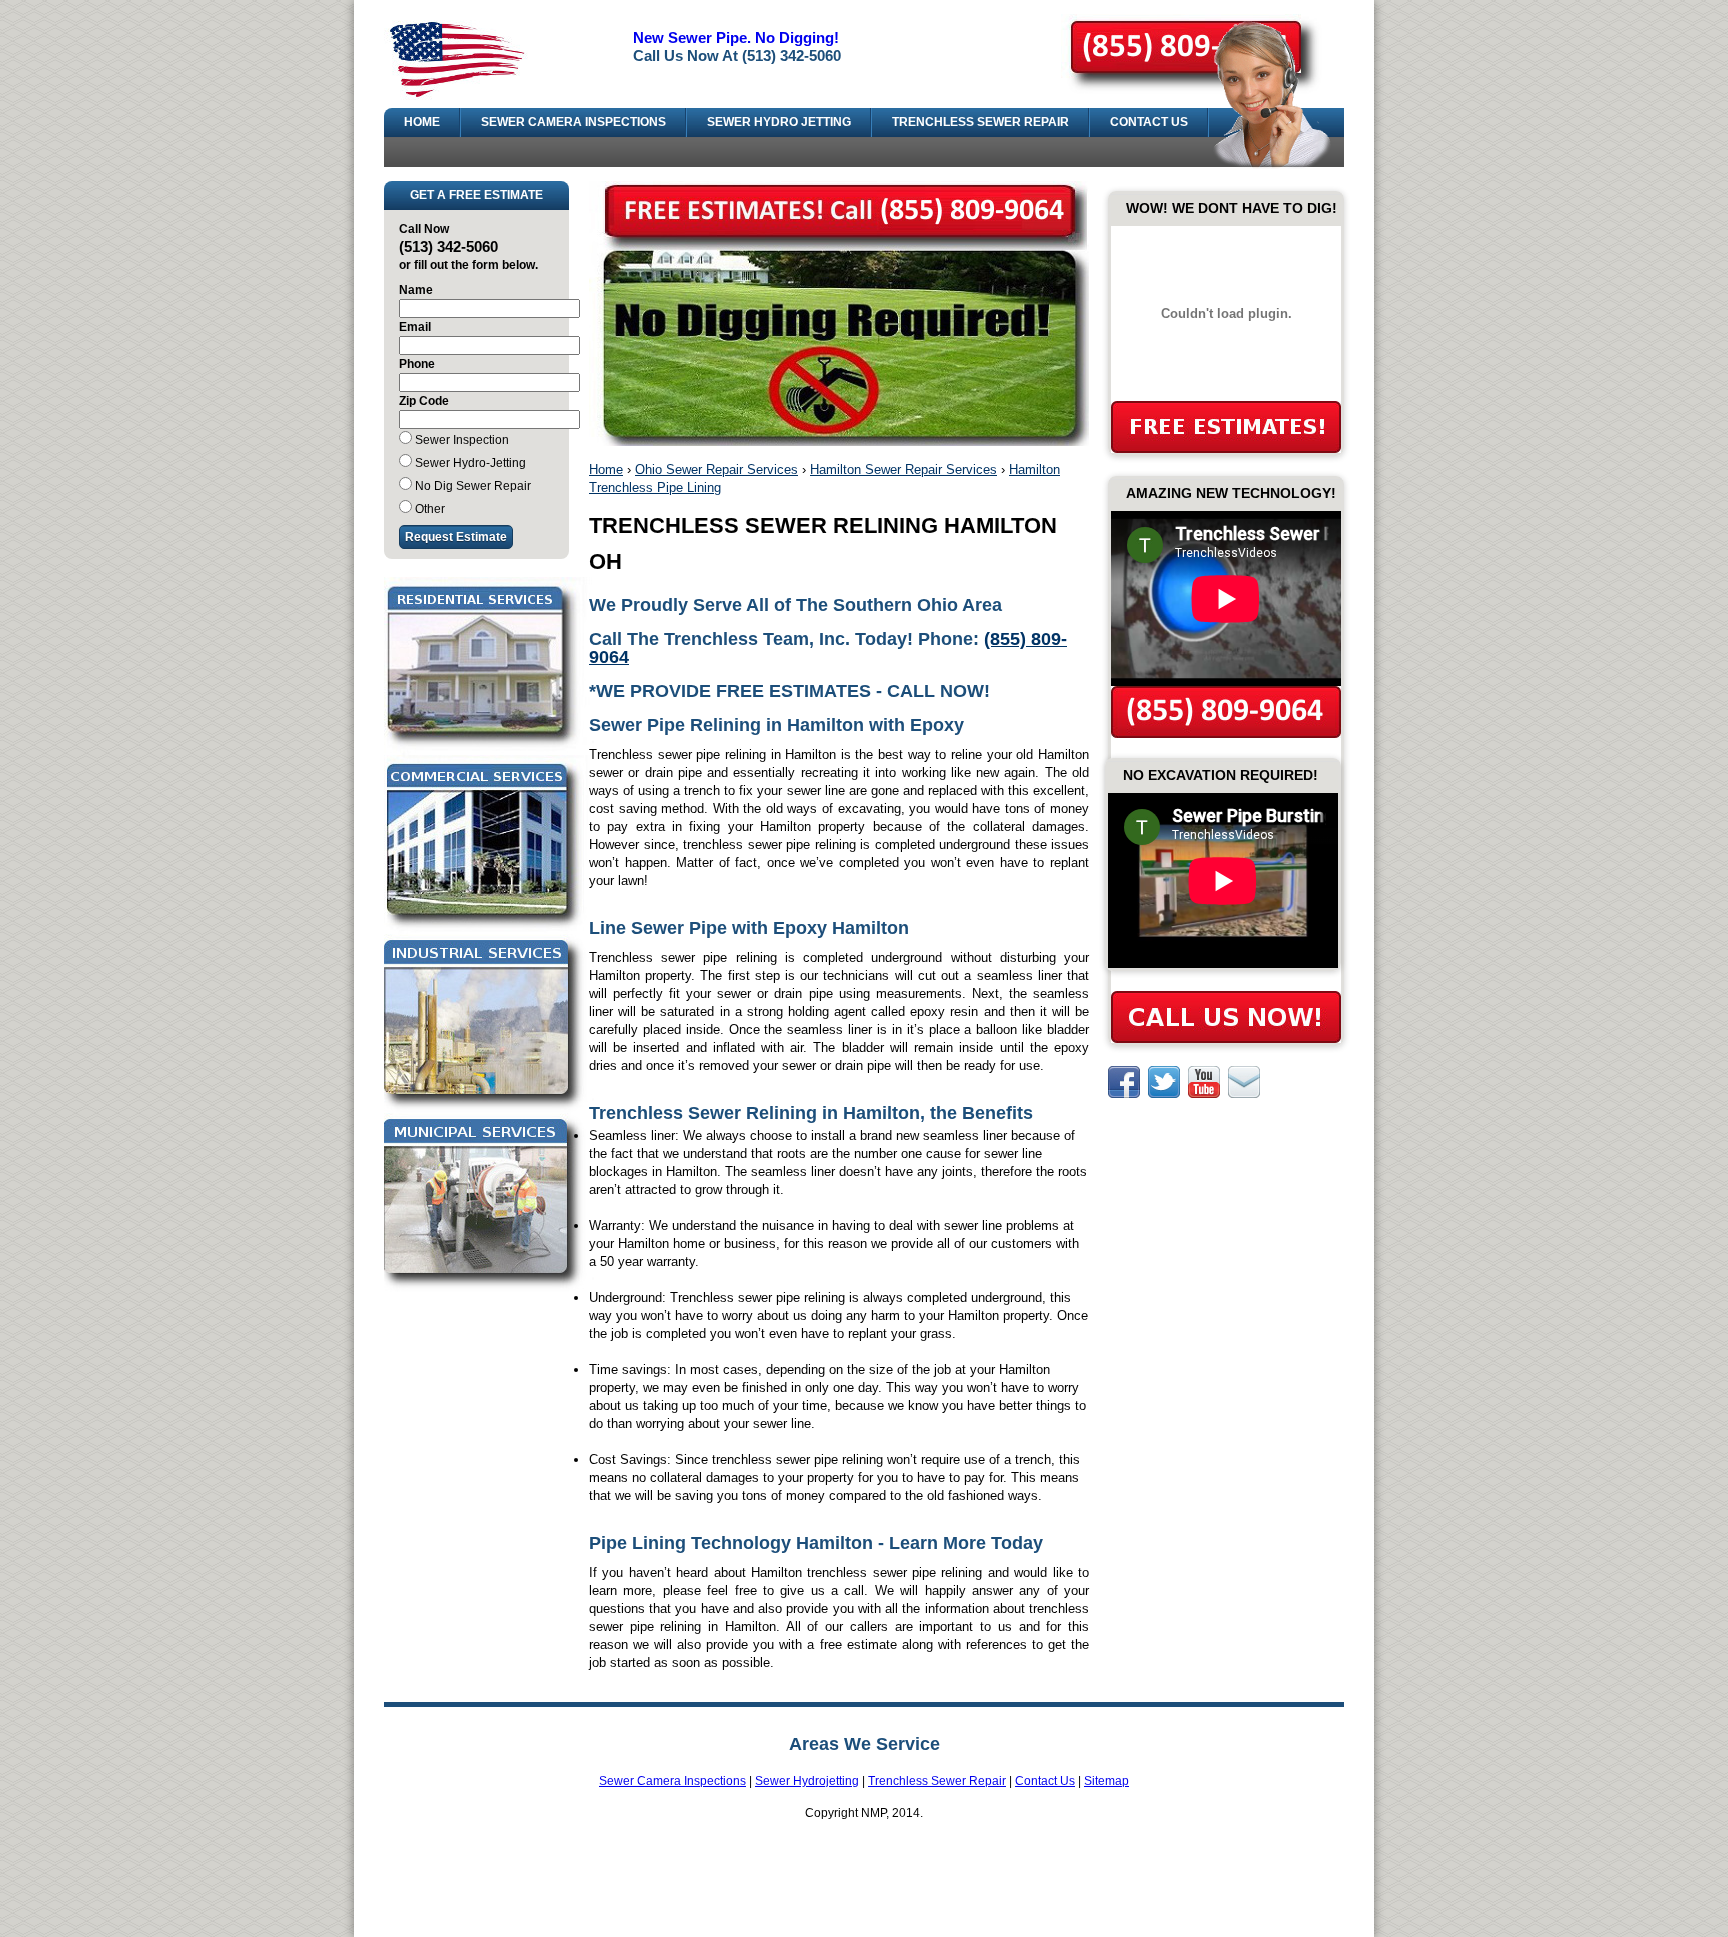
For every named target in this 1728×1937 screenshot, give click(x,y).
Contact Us (1045, 1781)
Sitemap (1106, 1781)
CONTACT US (1149, 122)
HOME (422, 122)
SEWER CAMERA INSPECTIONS (573, 122)
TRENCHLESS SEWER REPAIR (980, 122)
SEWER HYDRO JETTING (779, 122)
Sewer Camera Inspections (672, 1781)
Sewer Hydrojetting (807, 1781)
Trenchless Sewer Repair (937, 1781)
